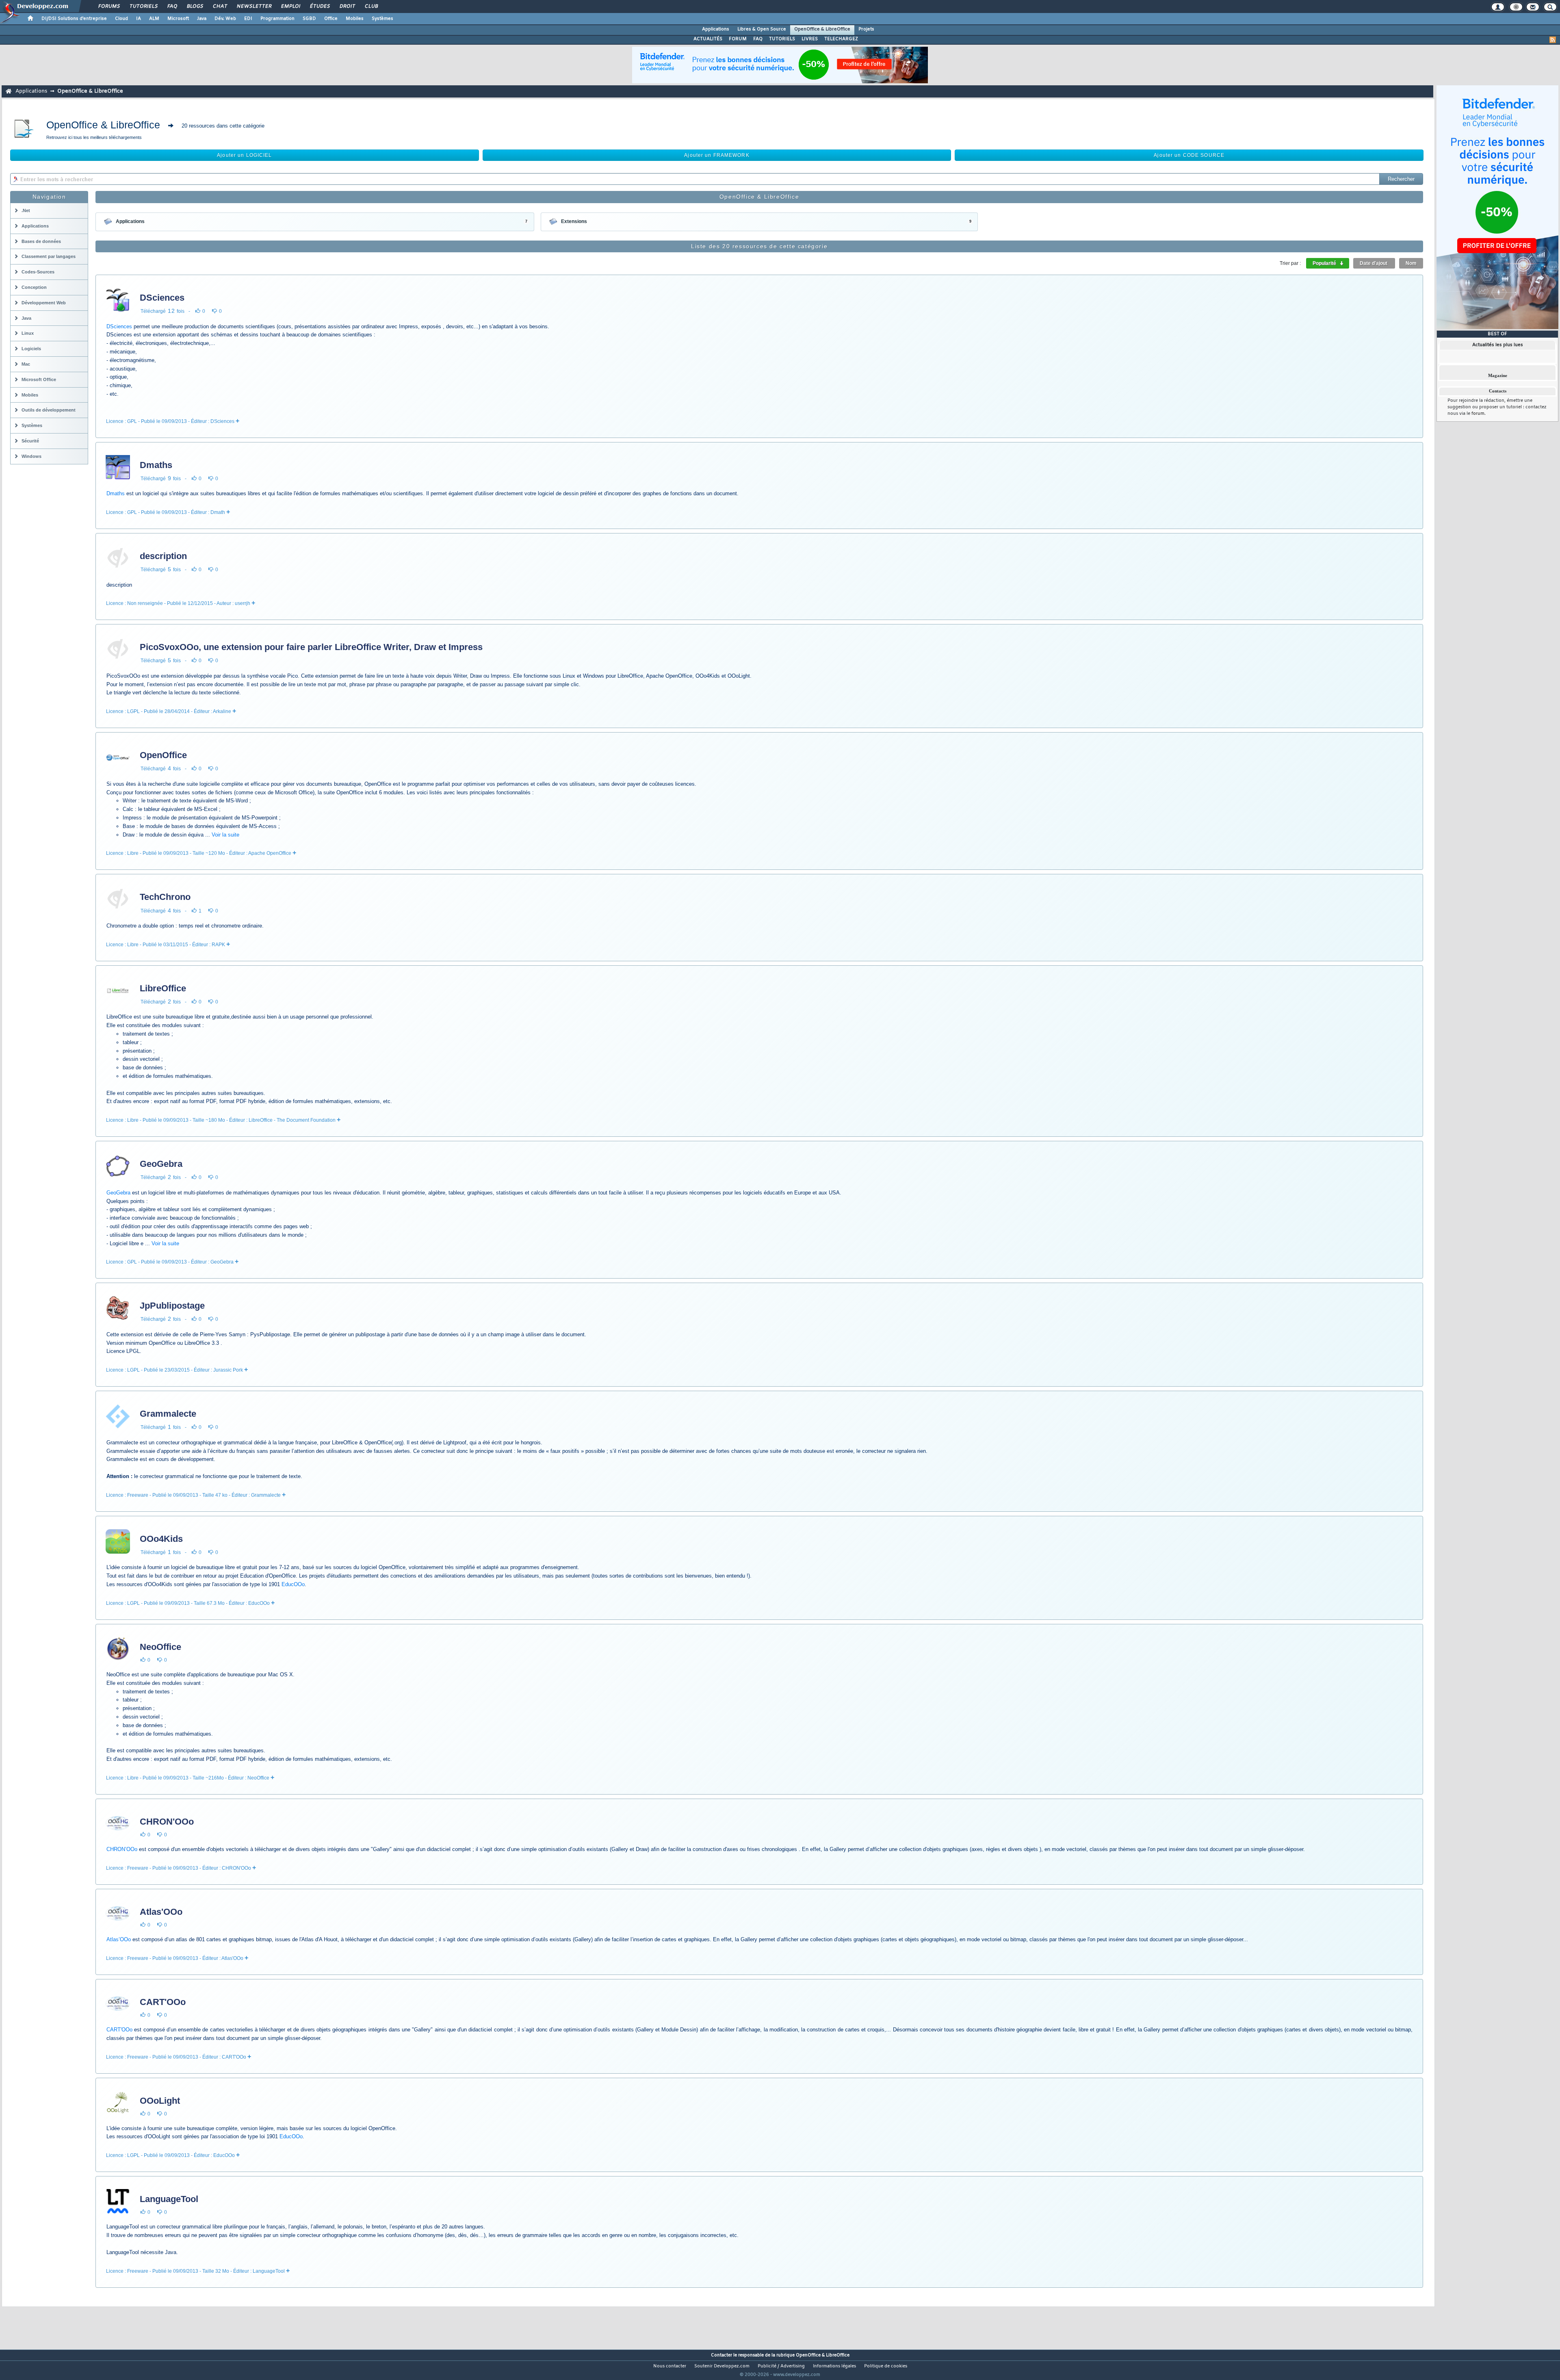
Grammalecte (168, 1414)
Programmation (277, 19)
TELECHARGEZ (841, 39)
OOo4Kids (161, 1539)
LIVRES (810, 39)
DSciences (162, 298)
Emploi (290, 7)
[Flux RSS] (1553, 40)
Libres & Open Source (762, 29)
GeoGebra (161, 1164)
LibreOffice (163, 988)
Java (202, 19)
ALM (154, 19)
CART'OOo (163, 2002)
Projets (866, 29)
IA (139, 19)
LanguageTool (169, 2199)
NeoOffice (160, 1647)
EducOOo (293, 1584)
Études (320, 7)
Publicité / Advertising (781, 2366)
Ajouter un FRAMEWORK (717, 155)
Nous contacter (670, 2366)
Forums (109, 7)
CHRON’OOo (122, 1849)
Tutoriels (143, 7)
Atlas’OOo (119, 1939)
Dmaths (156, 465)
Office (331, 19)
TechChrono (165, 897)
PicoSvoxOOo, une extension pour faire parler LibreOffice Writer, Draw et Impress (311, 647)
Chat (220, 7)
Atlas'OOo (161, 1912)
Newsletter (254, 7)
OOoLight (160, 2101)
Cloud (121, 19)
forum (1478, 414)
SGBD (309, 19)
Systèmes (382, 19)
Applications (716, 29)
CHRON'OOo (167, 1822)
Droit (347, 7)
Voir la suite (225, 835)
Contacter (721, 2355)
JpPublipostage (172, 1306)
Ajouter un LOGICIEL (244, 155)
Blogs (195, 7)
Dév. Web (225, 19)
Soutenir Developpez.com (722, 2366)
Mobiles (355, 19)
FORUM (738, 39)
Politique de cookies (886, 2366)
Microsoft (178, 19)
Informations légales (834, 2366)
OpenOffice (163, 755)
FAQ (172, 7)
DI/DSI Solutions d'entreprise (74, 19)
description (163, 556)
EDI (248, 19)
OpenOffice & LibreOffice (822, 29)
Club (371, 7)
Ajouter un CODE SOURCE (1189, 155)
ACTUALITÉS (708, 39)
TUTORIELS (782, 39)
